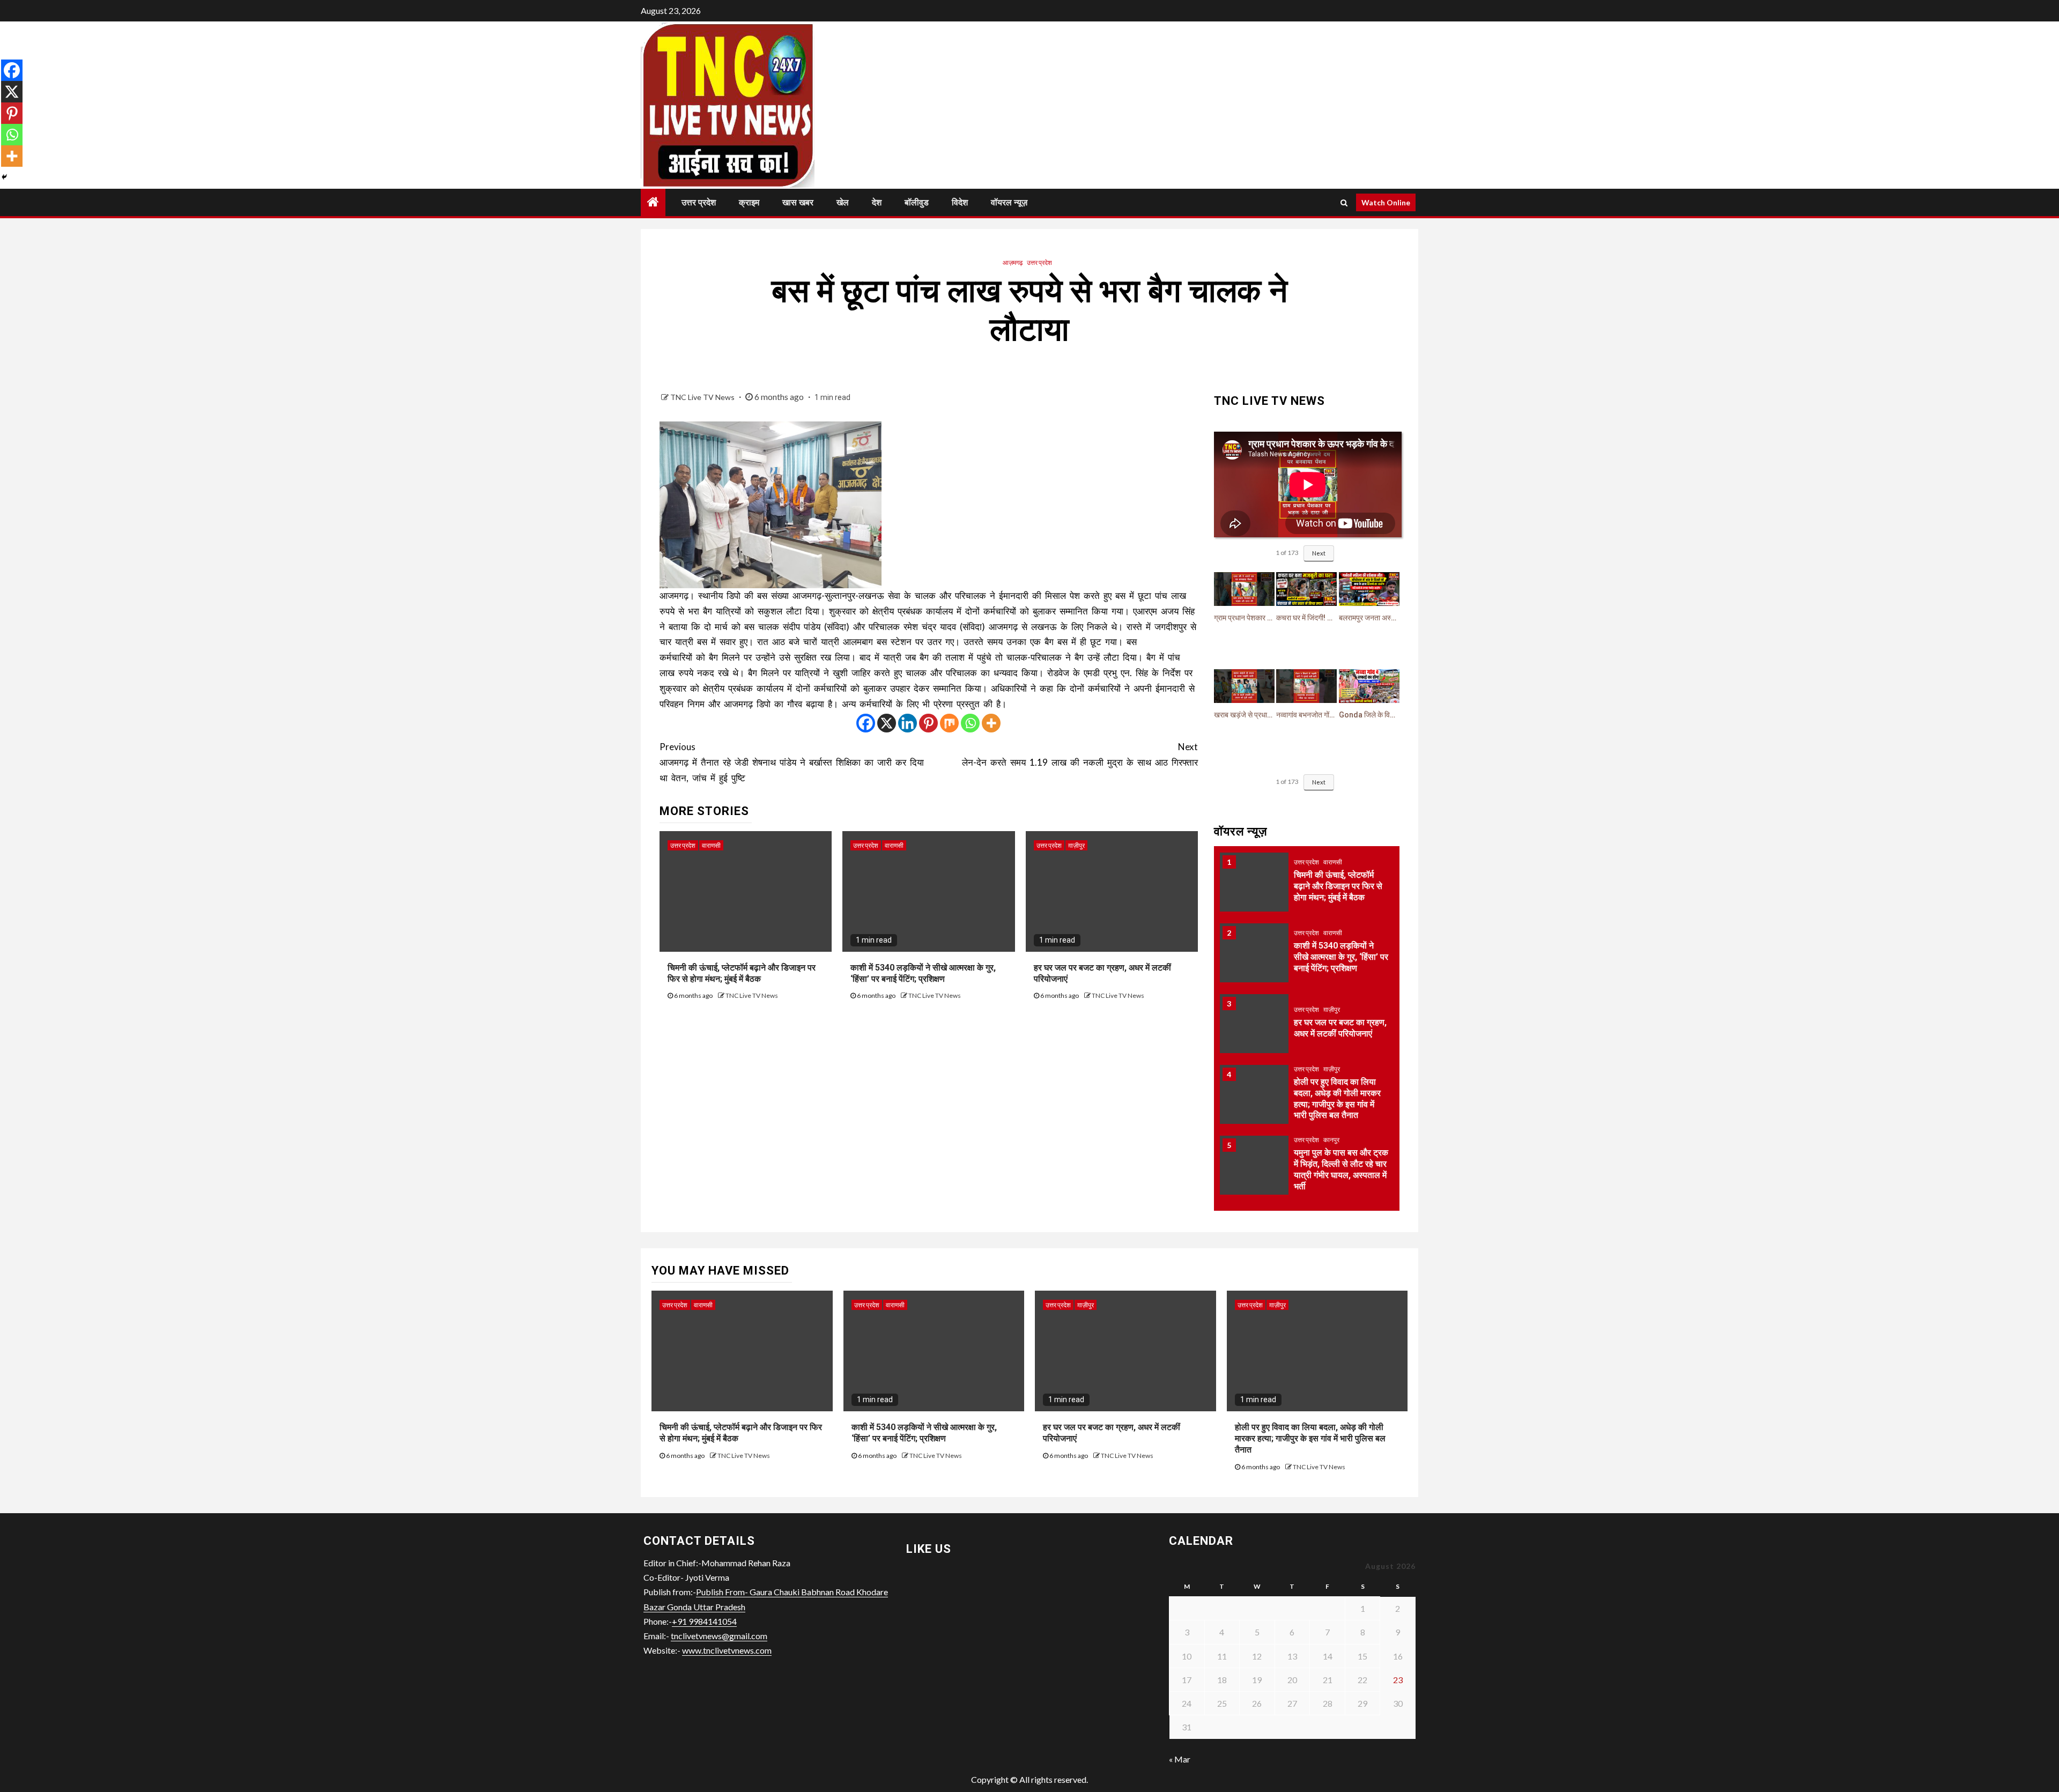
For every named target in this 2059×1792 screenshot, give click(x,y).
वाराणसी (711, 845)
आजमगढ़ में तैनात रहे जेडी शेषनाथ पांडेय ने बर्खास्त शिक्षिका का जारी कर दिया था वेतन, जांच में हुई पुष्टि (792, 762)
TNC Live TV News (703, 397)
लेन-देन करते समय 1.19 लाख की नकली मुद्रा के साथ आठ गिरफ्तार (1080, 754)
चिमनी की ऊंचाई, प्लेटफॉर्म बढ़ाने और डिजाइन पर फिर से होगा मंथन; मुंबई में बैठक (1338, 886)
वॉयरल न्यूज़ (1009, 202)
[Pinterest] (928, 723)
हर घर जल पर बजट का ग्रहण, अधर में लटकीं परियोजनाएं (1340, 1028)
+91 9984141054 (704, 1621)
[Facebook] (866, 723)
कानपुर (1331, 1140)
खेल (843, 202)
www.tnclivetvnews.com (727, 1650)
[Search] (1344, 203)
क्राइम (749, 202)
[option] (1307, 887)
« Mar (1180, 1759)
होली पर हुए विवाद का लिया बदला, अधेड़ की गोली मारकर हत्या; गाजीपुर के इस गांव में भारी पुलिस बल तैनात (1310, 1438)
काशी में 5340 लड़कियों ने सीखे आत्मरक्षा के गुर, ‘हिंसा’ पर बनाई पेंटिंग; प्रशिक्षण (1341, 957)
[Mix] (949, 723)
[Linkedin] (908, 723)
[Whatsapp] (970, 723)
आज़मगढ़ (1013, 262)
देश (877, 202)
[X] (887, 723)
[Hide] (4, 177)
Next (1319, 553)
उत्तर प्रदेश (699, 202)
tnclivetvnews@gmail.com (719, 1636)
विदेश (960, 202)
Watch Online (1386, 202)
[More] (991, 723)
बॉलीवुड (917, 202)
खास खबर (798, 202)
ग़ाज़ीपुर (1076, 845)
